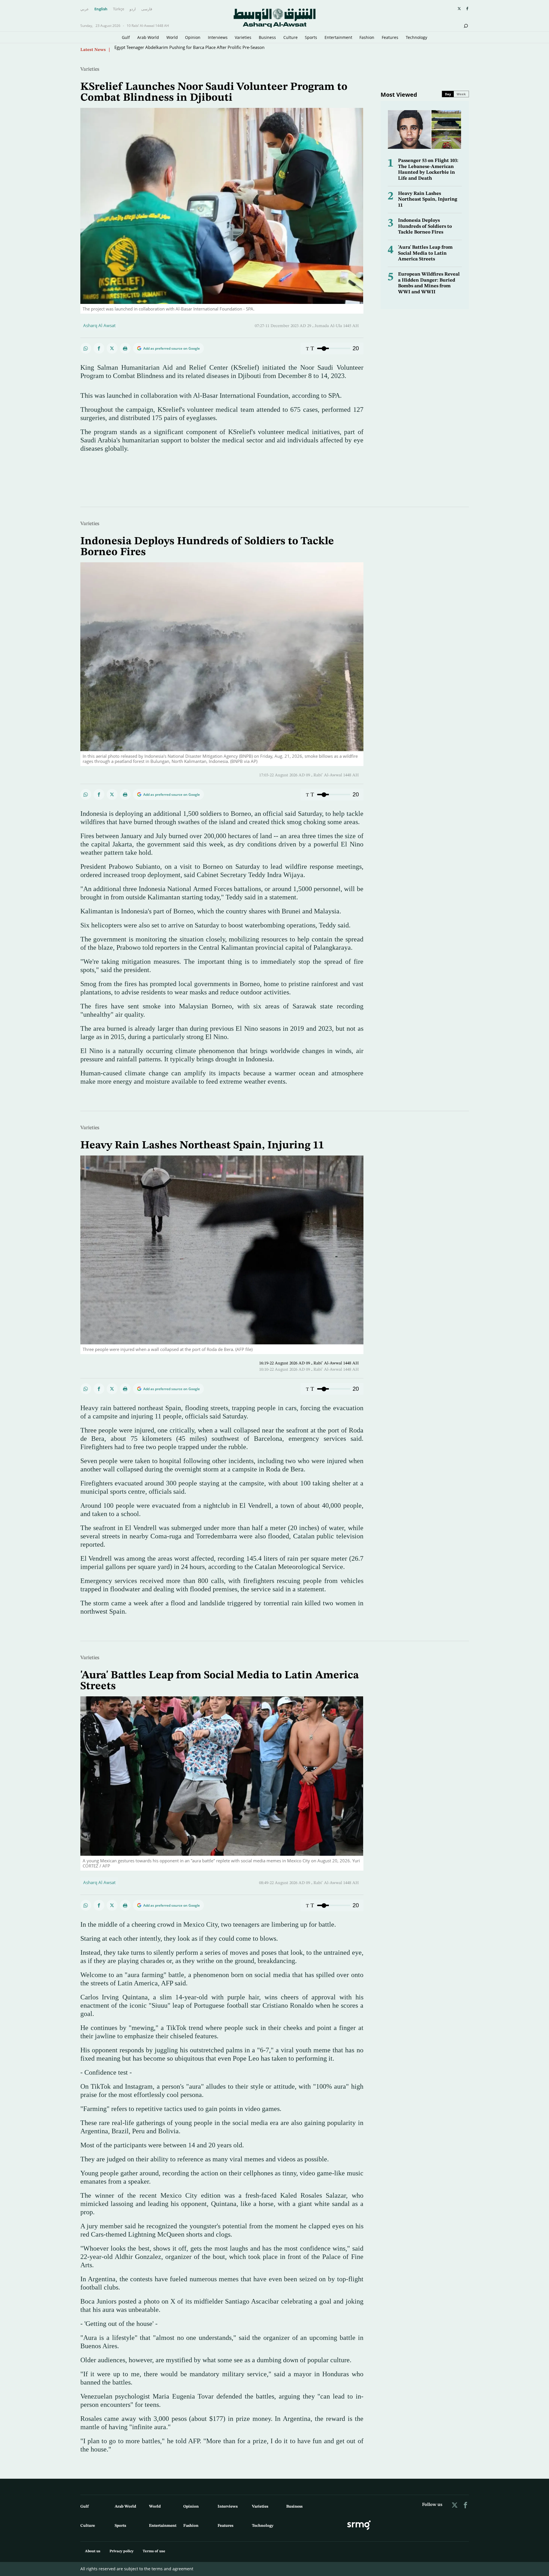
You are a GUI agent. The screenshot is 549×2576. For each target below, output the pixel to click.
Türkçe (119, 9)
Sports (311, 37)
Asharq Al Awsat (99, 325)
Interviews (218, 37)
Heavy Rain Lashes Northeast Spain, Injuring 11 (428, 199)
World (172, 37)
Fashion (367, 37)
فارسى (147, 9)
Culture (291, 37)
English (101, 9)
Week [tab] (461, 94)
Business (267, 37)
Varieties (243, 37)
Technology (416, 37)
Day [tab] (448, 94)
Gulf (126, 37)
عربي (85, 9)
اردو (133, 9)
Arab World (148, 37)
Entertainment (338, 37)
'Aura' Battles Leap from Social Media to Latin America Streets (425, 253)
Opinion (193, 37)
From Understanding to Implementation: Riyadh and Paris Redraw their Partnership (196, 50)
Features (390, 37)
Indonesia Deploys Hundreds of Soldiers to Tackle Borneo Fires (425, 226)
